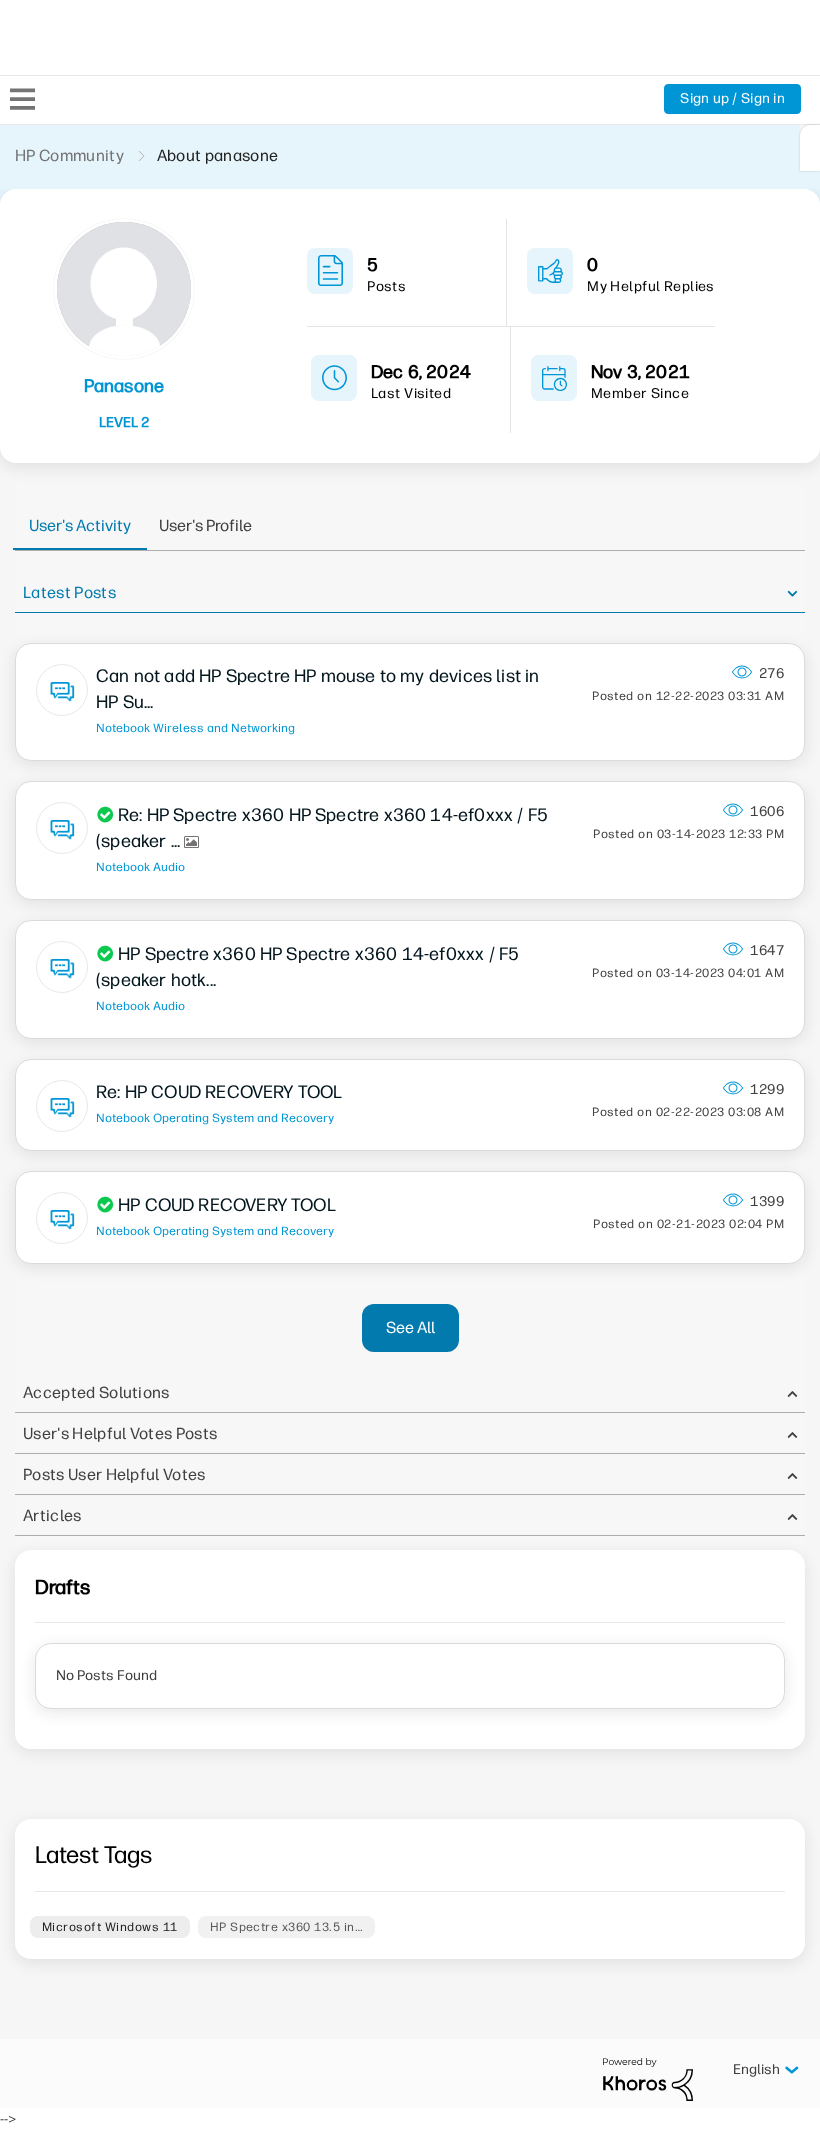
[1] (810, 148)
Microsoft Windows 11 (110, 1927)
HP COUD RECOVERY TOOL (227, 1205)
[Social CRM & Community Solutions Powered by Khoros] (648, 2078)
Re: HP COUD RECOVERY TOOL (219, 1092)
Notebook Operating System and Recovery (215, 1118)
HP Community (69, 155)
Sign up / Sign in (732, 98)
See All (410, 1327)
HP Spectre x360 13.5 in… (287, 1927)
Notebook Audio (140, 867)
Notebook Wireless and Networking (195, 728)
